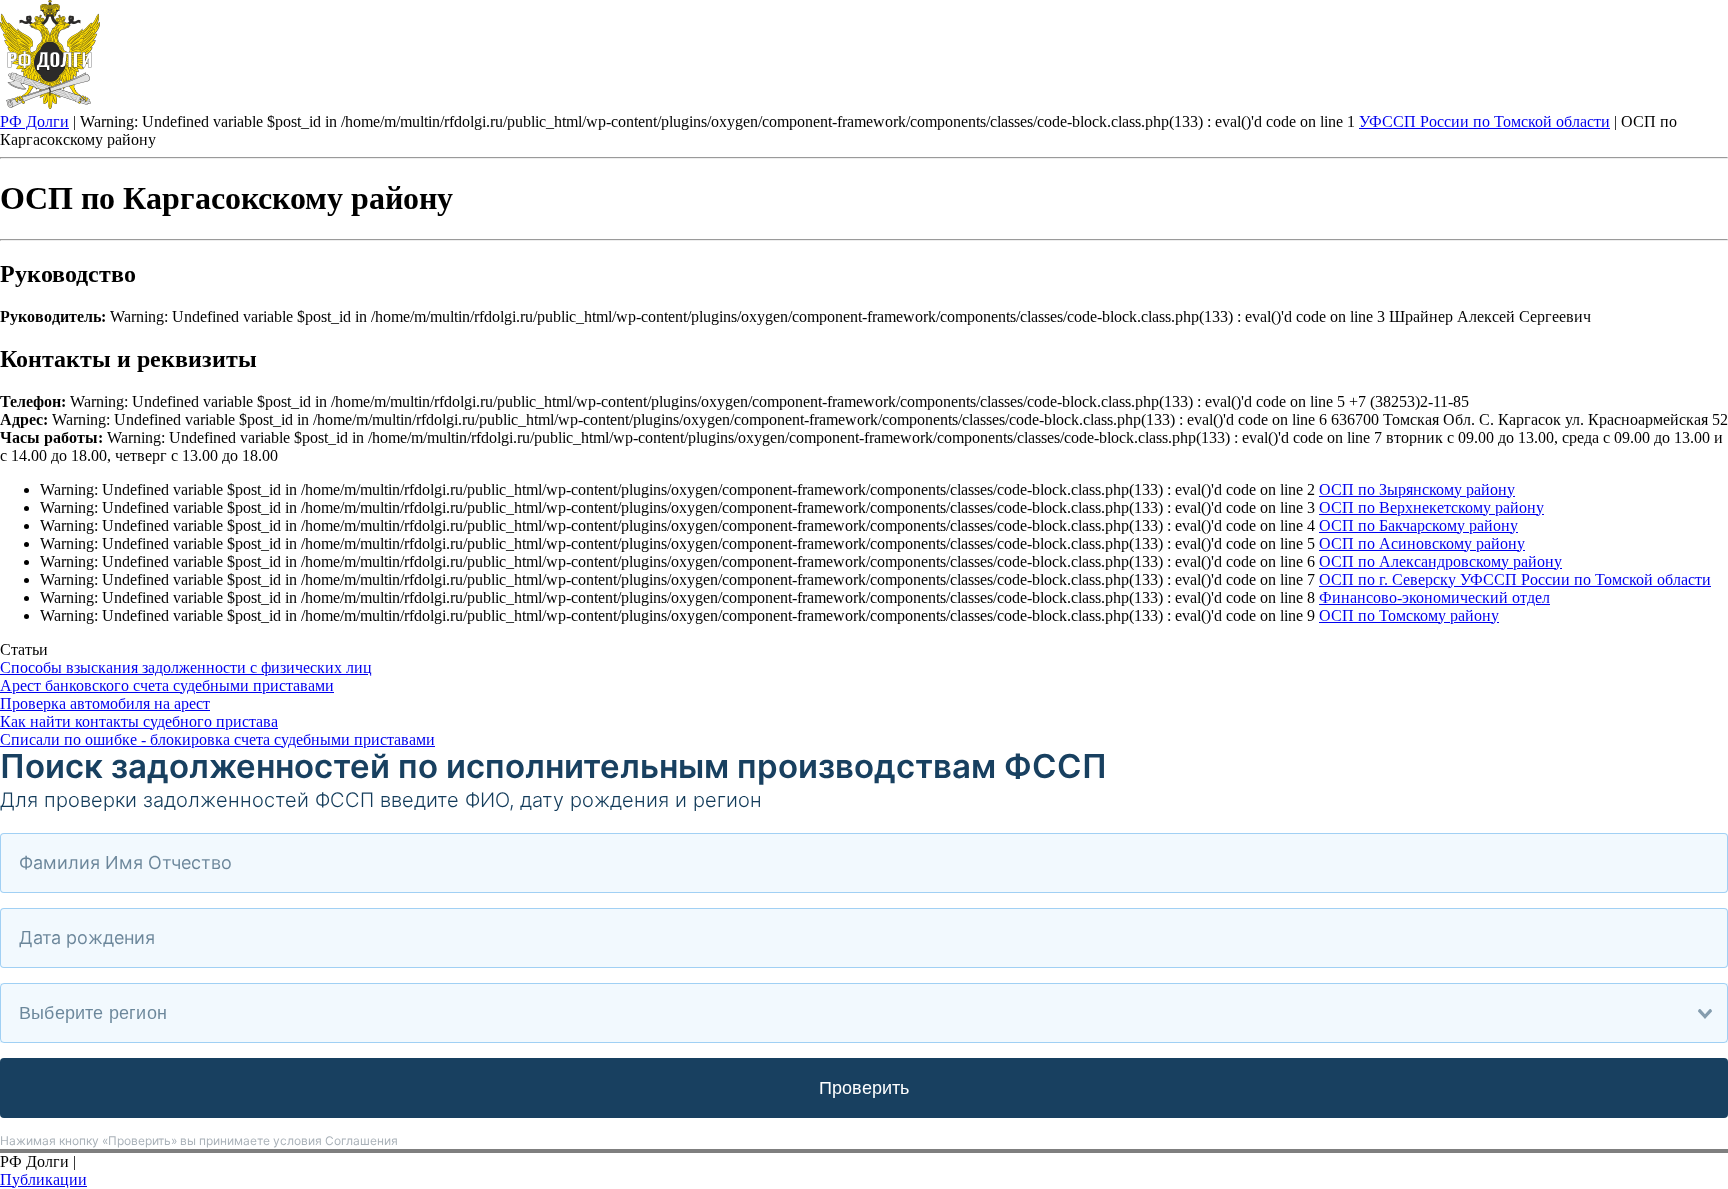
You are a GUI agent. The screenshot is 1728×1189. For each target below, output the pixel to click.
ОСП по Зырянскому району (1417, 489)
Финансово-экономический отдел (1434, 597)
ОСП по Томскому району (1409, 615)
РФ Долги (34, 121)
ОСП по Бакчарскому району (1418, 525)
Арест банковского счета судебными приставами (167, 685)
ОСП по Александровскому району (1440, 561)
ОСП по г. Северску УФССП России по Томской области (1515, 579)
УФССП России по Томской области (1484, 121)
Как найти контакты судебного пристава (139, 721)
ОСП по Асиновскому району (1422, 543)
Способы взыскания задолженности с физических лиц (186, 667)
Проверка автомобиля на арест (105, 703)
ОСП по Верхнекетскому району (1431, 507)
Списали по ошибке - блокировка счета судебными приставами (217, 739)
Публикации (43, 1179)
